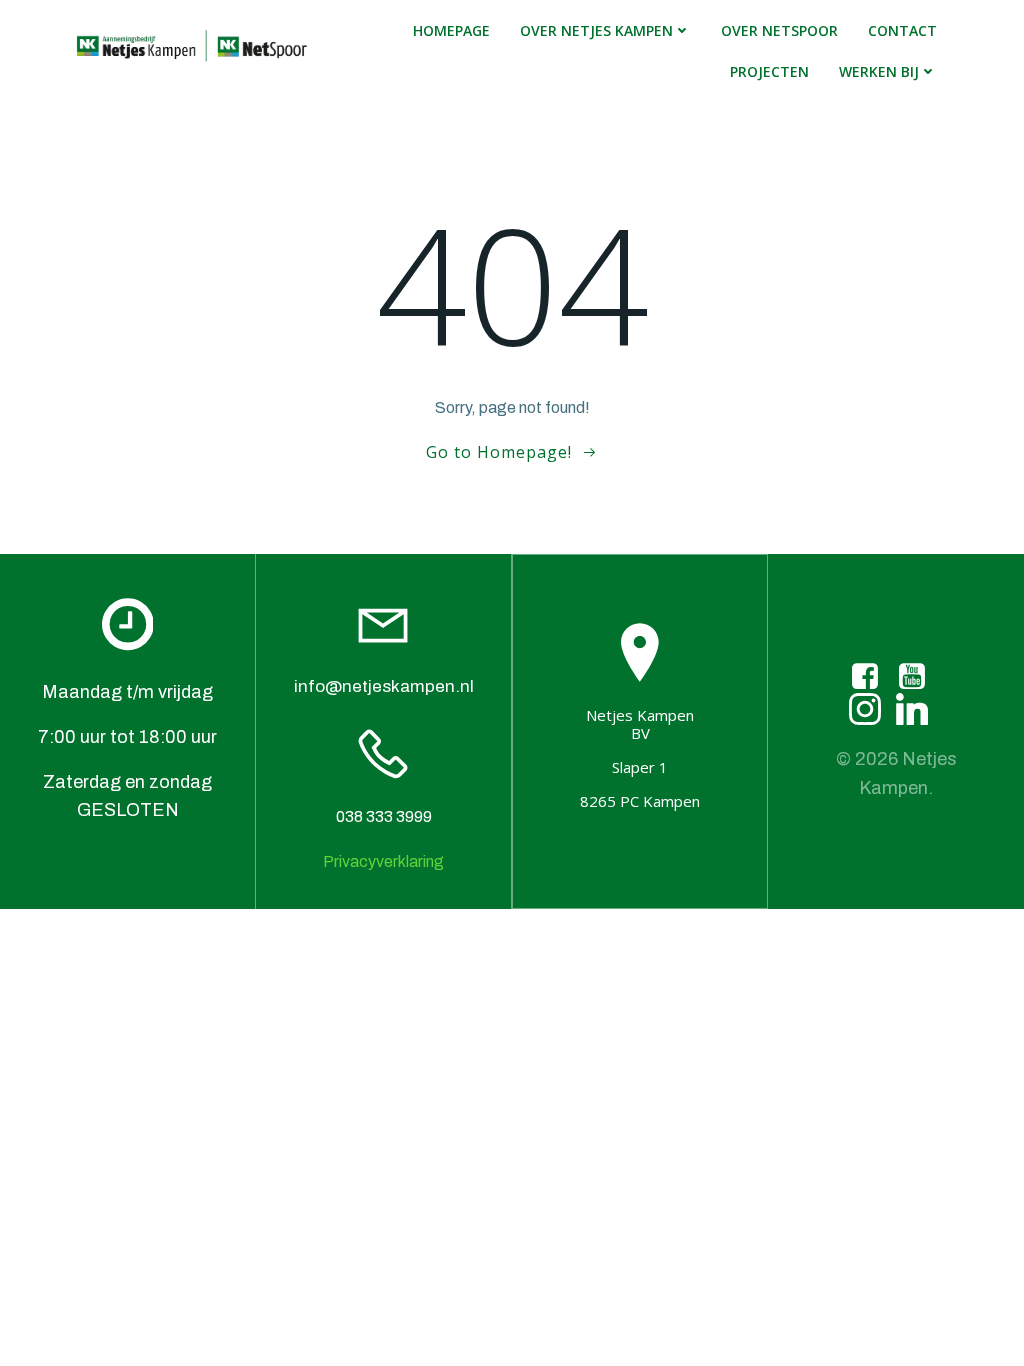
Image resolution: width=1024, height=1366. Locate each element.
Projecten (769, 71)
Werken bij (879, 71)
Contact (902, 30)
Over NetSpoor (779, 30)
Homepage (451, 30)
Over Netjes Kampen (596, 30)
